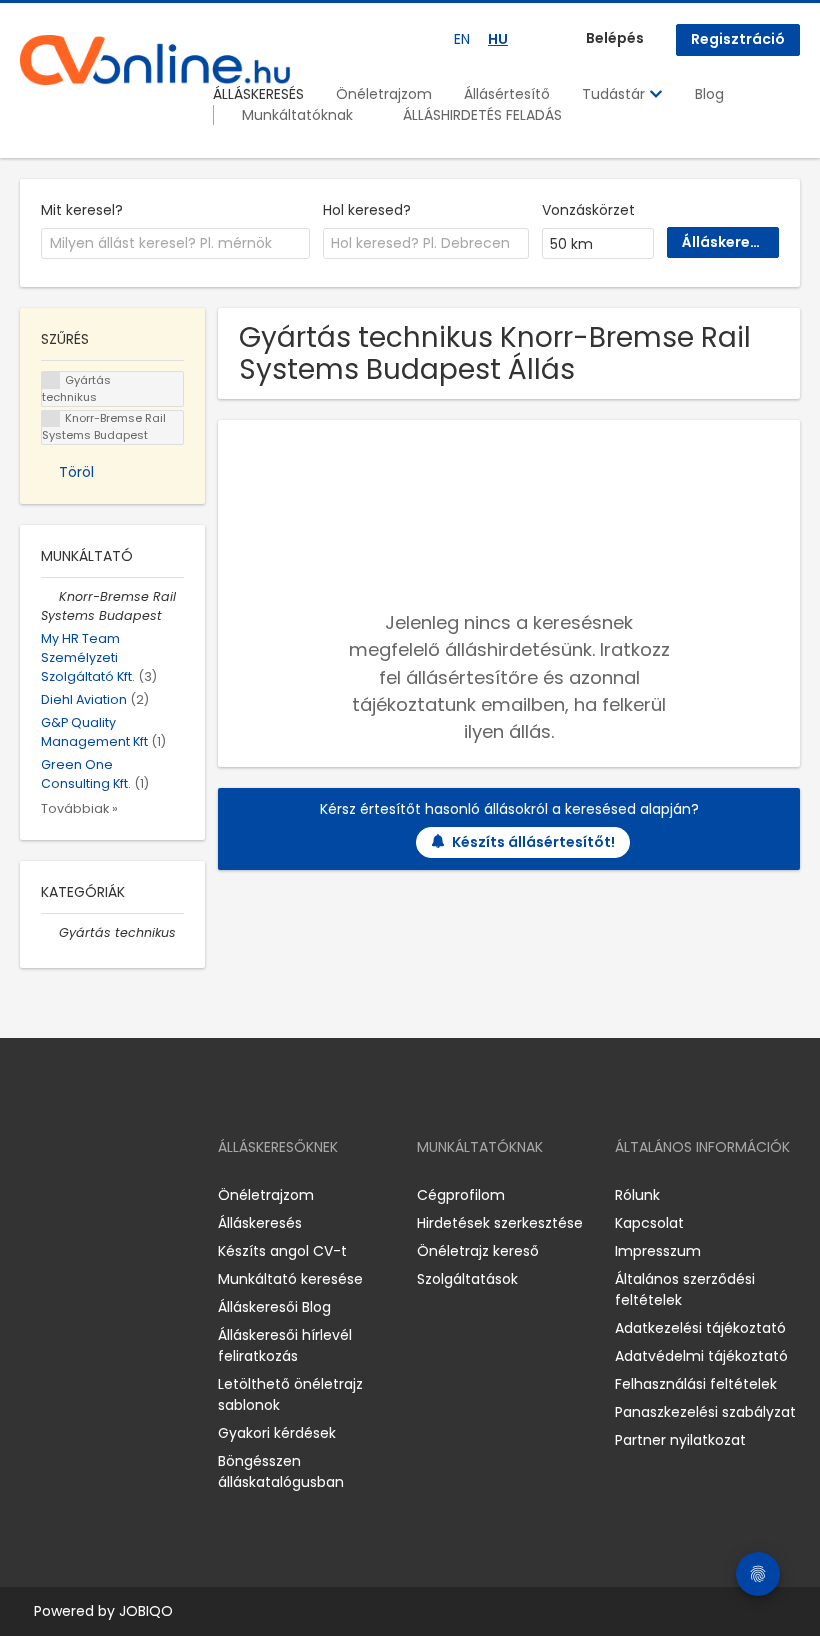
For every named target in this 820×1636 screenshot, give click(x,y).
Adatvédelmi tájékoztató (701, 1356)
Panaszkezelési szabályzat (705, 1412)
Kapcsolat (649, 1223)
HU (498, 39)
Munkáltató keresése (290, 1279)
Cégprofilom (461, 1195)
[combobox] (175, 244)
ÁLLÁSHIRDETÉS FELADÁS (482, 115)
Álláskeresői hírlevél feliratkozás (285, 1345)
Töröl (76, 472)
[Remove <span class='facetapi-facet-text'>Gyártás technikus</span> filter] (51, 380)
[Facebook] (34, 1194)
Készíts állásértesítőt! (533, 842)
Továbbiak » (79, 808)
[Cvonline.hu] (155, 60)
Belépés (615, 38)
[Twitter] (130, 1194)
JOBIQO (146, 1611)
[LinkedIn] (100, 1194)
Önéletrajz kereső (478, 1251)
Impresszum (658, 1251)
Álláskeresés (260, 1223)
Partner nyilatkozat (680, 1440)
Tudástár (615, 94)
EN (462, 39)
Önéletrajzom (384, 94)
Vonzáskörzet (588, 210)
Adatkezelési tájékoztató (700, 1328)
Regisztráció (738, 39)
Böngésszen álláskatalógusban (281, 1471)
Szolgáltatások (467, 1279)
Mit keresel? (82, 210)
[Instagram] (67, 1194)
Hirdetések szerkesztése (500, 1223)
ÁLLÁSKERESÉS (258, 94)
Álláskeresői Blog (274, 1307)
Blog (709, 94)
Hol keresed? (367, 210)
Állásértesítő (507, 94)
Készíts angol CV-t (282, 1251)
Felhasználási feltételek (696, 1384)
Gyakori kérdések (277, 1433)
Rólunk (637, 1195)
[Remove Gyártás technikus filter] (50, 932)
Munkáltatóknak (297, 115)
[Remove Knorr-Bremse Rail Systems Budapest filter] (50, 596)
